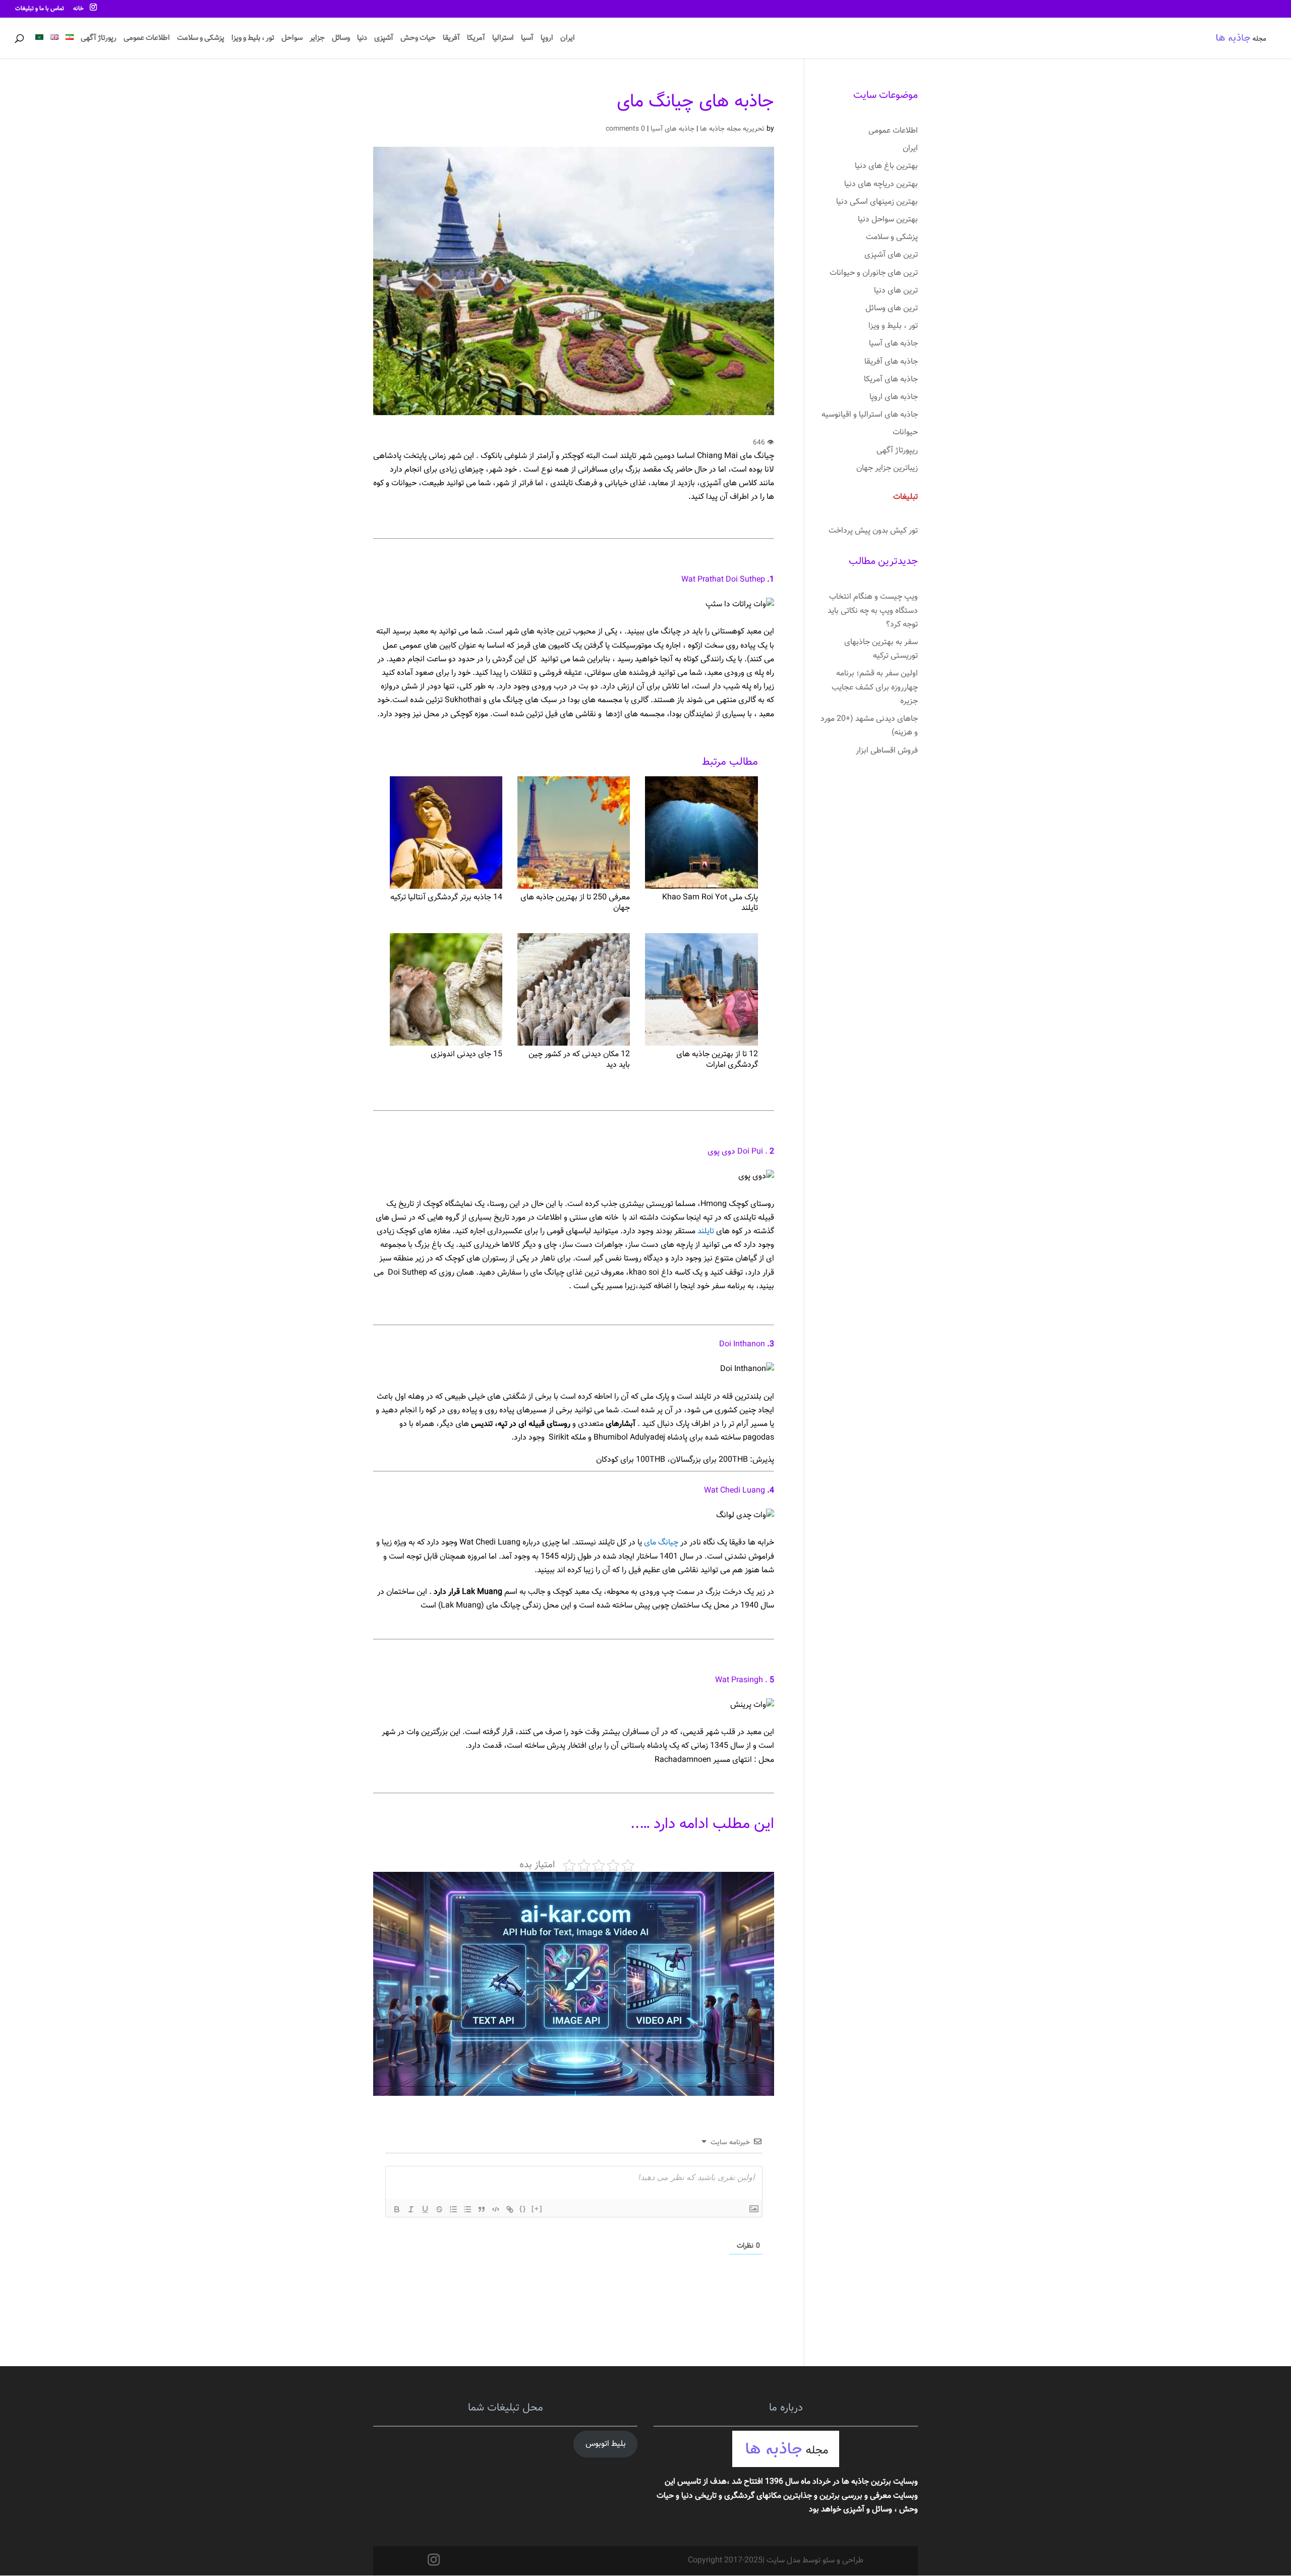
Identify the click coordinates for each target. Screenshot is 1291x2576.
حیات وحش (418, 39)
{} (523, 2209)
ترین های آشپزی (891, 255)
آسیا (527, 39)
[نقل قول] (482, 2209)
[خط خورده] (439, 2209)
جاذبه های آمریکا (891, 380)
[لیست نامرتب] (467, 2209)
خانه (78, 9)
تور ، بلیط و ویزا (253, 39)
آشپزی (384, 39)
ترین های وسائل (892, 308)
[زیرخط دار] (425, 2209)
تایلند (705, 1232)
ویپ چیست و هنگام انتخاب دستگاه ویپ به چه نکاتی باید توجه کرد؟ (873, 611)
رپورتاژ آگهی (99, 39)
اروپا (547, 39)
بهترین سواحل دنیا (888, 220)
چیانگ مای (661, 1543)
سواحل (292, 39)
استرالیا (503, 39)
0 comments (625, 129)
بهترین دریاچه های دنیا (881, 184)
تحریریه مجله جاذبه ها (732, 129)
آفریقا (451, 39)
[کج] (411, 2209)
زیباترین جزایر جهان (887, 468)
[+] (537, 2209)
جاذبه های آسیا (672, 129)
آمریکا (476, 39)
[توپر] (397, 2209)
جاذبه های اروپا (894, 397)
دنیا (362, 39)
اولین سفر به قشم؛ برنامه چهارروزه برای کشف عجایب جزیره (875, 687)
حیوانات (905, 433)
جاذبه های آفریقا (891, 362)
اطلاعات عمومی (147, 39)
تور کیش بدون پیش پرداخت (873, 531)
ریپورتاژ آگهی (897, 451)
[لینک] (510, 2209)
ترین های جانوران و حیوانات (874, 273)
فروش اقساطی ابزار (887, 751)
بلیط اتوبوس (606, 2444)
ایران (568, 39)
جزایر (317, 39)
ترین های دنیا (896, 291)
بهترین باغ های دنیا (886, 166)
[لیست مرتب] (453, 2209)
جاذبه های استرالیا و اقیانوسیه (870, 415)
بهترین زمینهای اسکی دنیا (877, 202)
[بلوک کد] (496, 2209)
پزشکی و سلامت (201, 39)
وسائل (341, 39)
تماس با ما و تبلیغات (40, 9)
